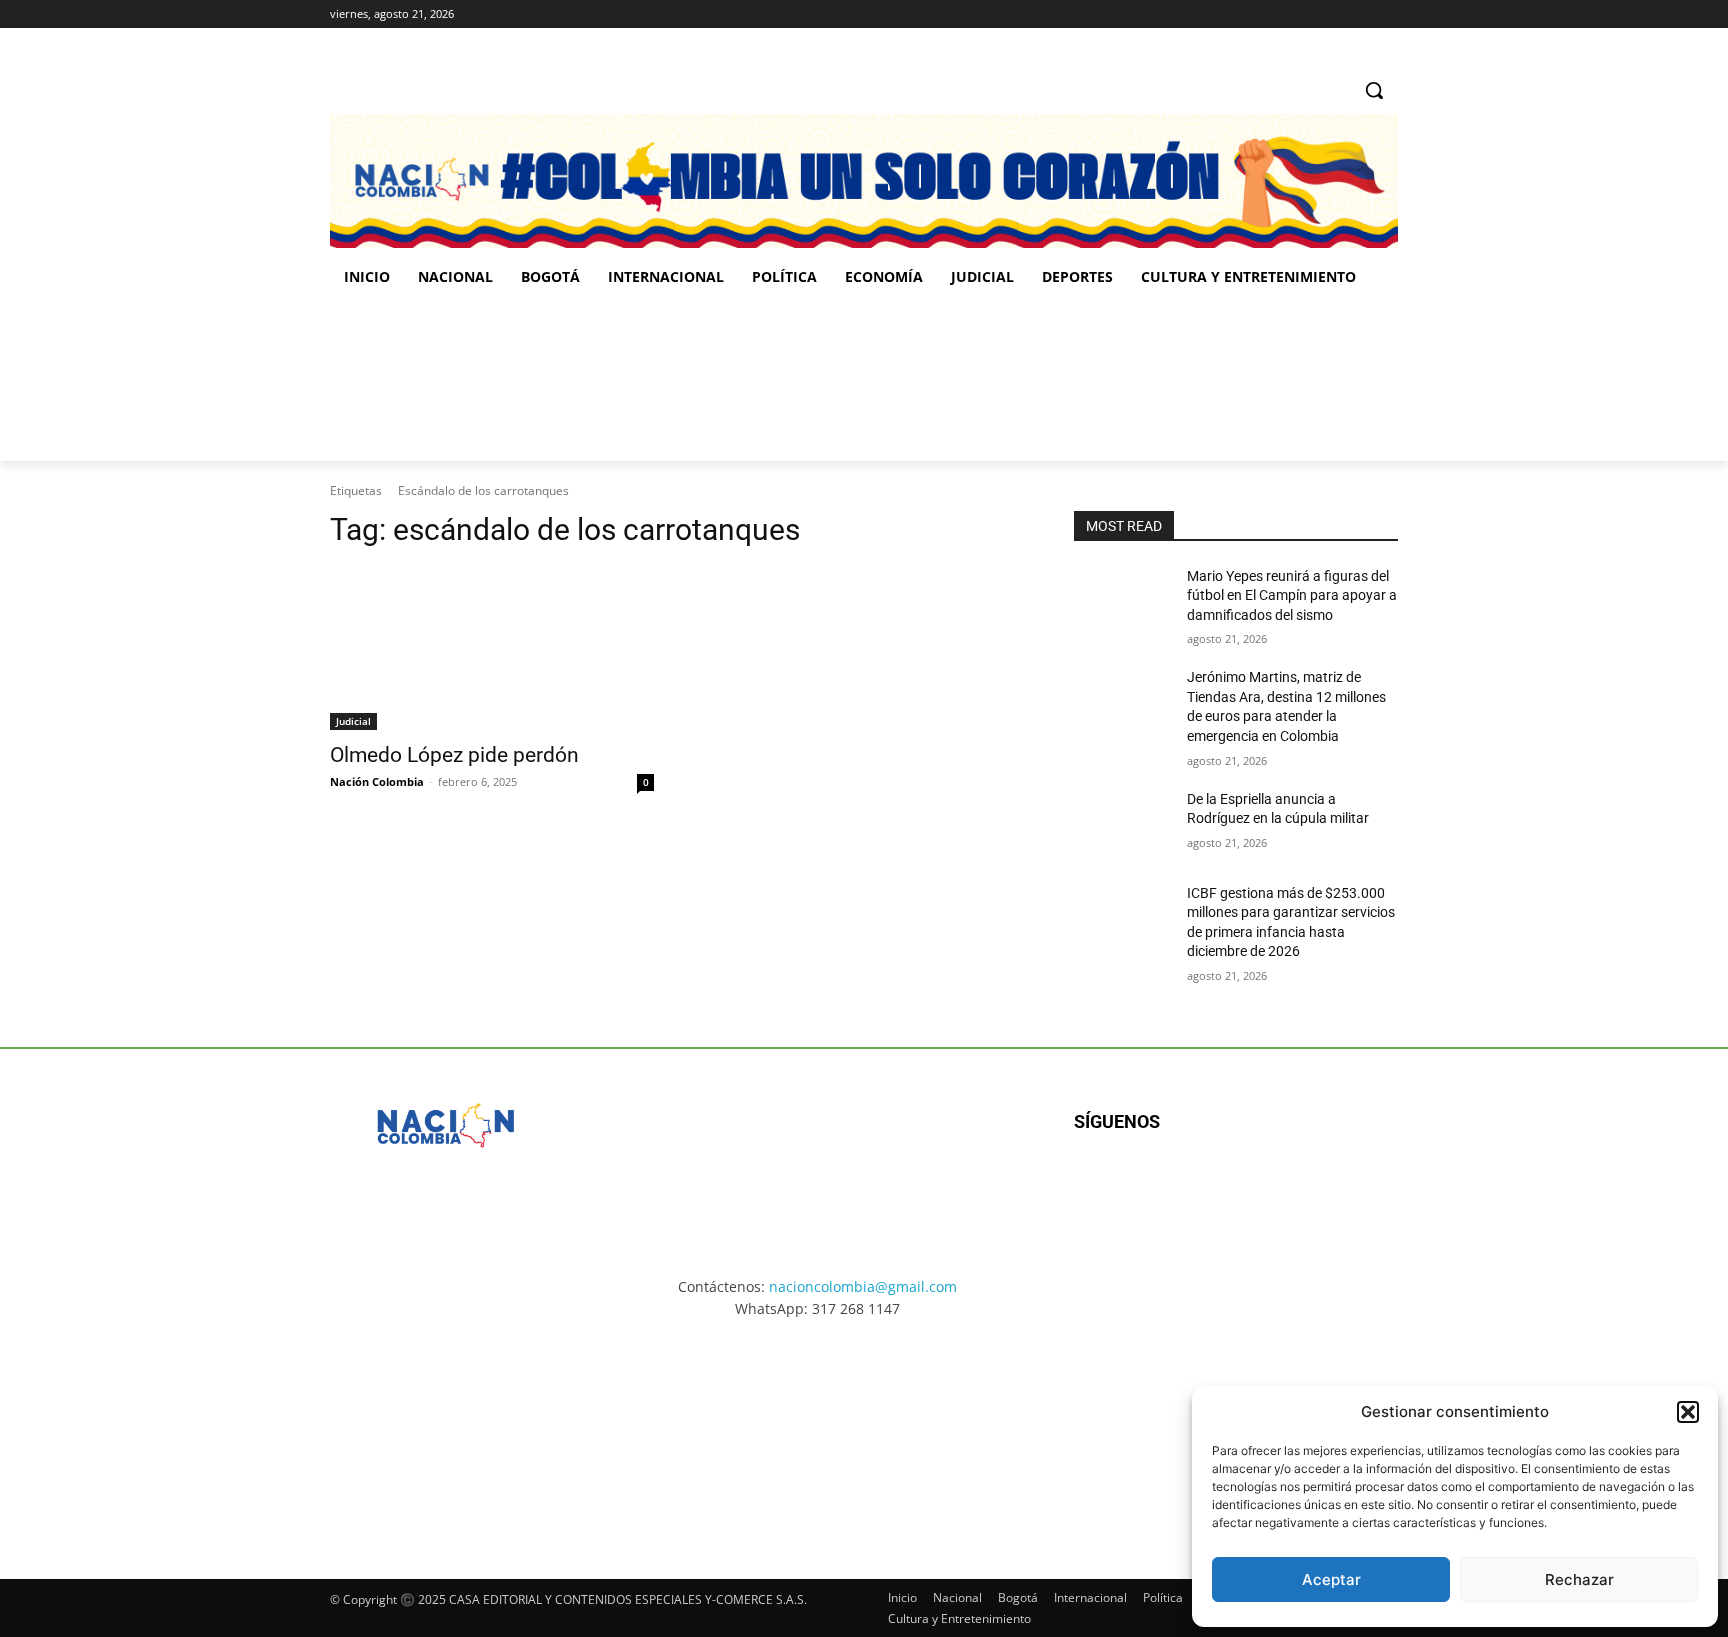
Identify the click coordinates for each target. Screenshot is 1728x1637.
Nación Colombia (377, 781)
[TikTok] (1358, 14)
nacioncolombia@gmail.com (863, 1286)
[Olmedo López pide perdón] (492, 649)
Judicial (353, 721)
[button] (1688, 1412)
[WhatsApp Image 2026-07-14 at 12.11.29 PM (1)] (448, 1431)
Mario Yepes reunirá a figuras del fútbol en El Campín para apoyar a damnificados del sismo (1292, 595)
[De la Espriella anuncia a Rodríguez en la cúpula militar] (1122, 824)
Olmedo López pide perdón (454, 755)
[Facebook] (1303, 14)
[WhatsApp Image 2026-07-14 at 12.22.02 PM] (1264, 381)
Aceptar (1331, 1579)
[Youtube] (1290, 1186)
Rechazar (1579, 1579)
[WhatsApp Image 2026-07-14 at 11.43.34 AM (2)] (1002, 1431)
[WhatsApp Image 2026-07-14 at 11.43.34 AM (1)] (991, 381)
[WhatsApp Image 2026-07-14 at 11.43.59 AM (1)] (719, 381)
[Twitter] (1386, 14)
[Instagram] (1331, 14)
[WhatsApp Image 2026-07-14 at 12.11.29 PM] (446, 381)
